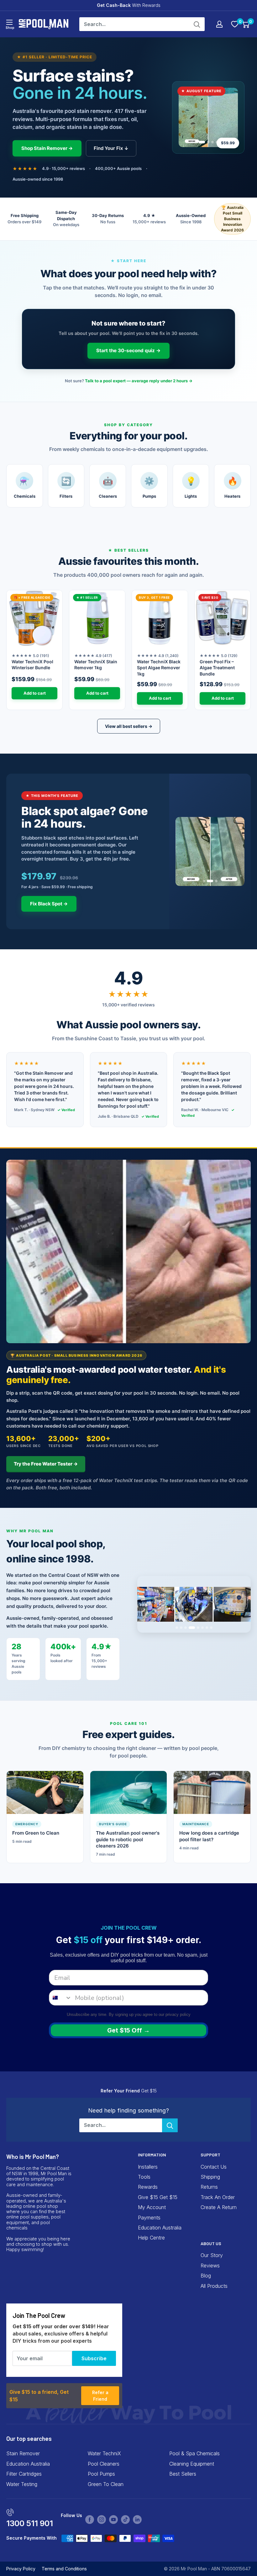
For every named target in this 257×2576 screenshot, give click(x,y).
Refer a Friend (100, 2396)
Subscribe (94, 2358)
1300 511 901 (30, 2523)
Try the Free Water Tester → (46, 1464)
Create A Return (219, 2207)
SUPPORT (210, 2155)
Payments (149, 2218)
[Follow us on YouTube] (113, 2520)
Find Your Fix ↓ (111, 148)
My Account (152, 2207)
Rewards (148, 2187)
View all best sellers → (129, 726)
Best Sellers (183, 2474)
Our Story (212, 2255)
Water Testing (22, 2484)
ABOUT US (211, 2243)
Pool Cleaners (104, 2464)
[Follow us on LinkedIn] (137, 2520)
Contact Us (214, 2167)
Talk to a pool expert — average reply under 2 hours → (139, 381)
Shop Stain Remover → (47, 148)
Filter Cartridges (24, 2474)
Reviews (210, 2266)
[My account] (219, 24)
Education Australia (160, 2228)
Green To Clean (106, 2484)
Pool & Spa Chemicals (194, 2453)
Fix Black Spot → (49, 904)
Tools (144, 2177)
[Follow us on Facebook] (90, 2520)
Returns (209, 2187)
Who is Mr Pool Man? (33, 2157)
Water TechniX (104, 2453)
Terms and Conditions (64, 2569)
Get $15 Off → (128, 2030)
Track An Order (218, 2197)
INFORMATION (152, 2155)
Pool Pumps (101, 2474)
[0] (235, 24)
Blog (206, 2276)
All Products (214, 2286)
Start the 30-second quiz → (128, 350)
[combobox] (60, 1998)
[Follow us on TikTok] (125, 2520)
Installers (148, 2167)
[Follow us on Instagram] (102, 2520)
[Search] (197, 24)
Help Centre (151, 2238)
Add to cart (35, 693)
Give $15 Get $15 (158, 2197)
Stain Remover (23, 2453)
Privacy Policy (21, 2569)
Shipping (210, 2177)
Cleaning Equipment (192, 2464)
